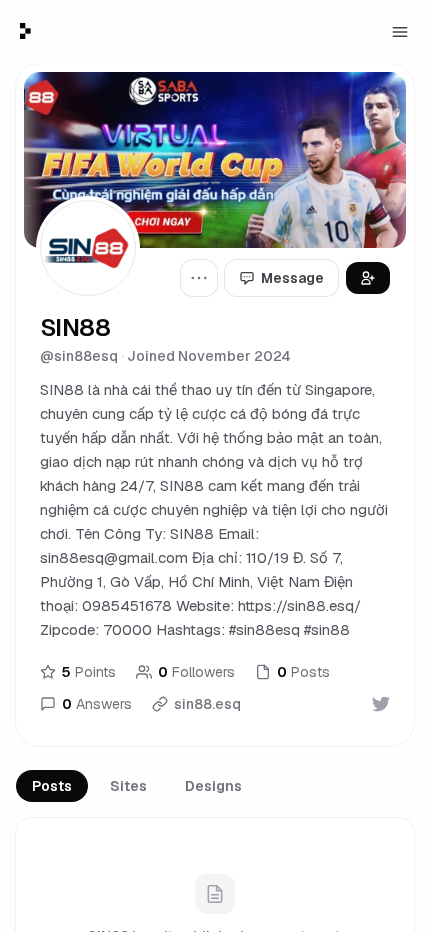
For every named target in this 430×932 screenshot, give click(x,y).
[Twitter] (381, 704)
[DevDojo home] (25, 31)
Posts (52, 786)
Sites (128, 786)
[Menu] (400, 32)
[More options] (199, 278)
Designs (213, 786)
